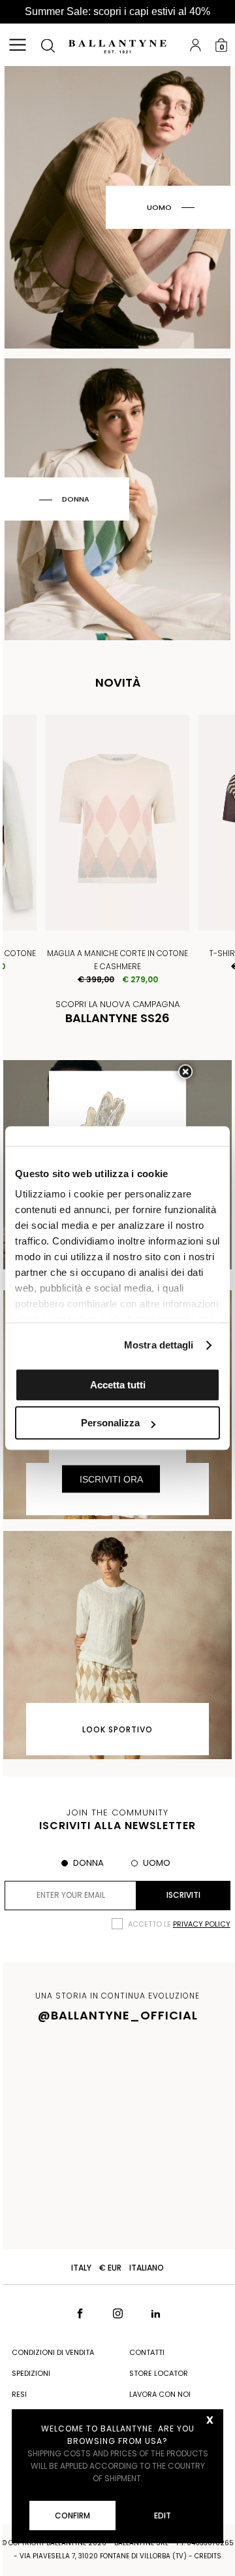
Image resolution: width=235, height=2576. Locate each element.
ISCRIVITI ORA (111, 1479)
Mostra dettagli (159, 1345)
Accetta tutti (118, 1385)
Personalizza (110, 1423)
